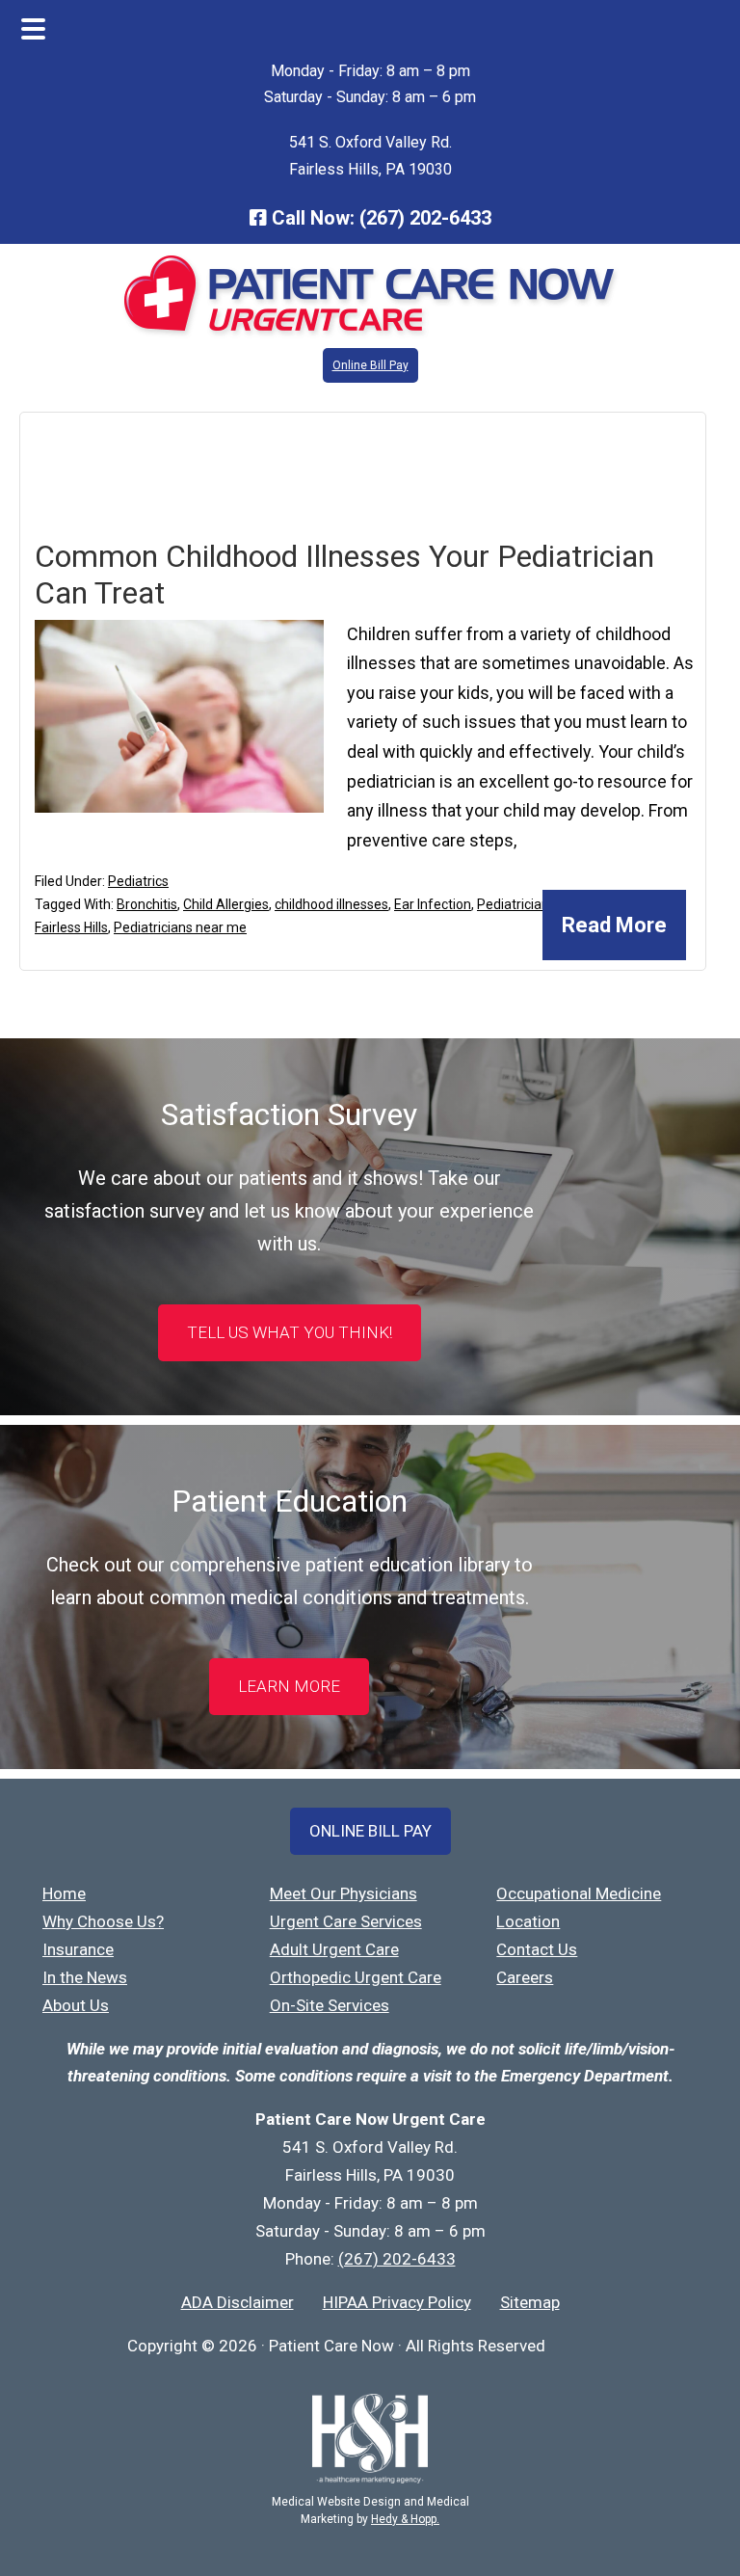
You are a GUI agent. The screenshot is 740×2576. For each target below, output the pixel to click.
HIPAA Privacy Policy (397, 2302)
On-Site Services (330, 2005)
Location (528, 1921)
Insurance (78, 1949)
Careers (525, 1977)
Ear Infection (433, 904)
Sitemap (530, 2302)
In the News (85, 1977)
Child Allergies (226, 904)
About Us (76, 2005)
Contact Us (537, 1949)
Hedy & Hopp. (405, 2519)
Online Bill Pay (370, 365)
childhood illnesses (331, 904)
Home (64, 1893)
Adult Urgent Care (334, 1949)
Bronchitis (147, 904)
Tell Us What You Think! (290, 1332)
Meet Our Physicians (344, 1893)
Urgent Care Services (346, 1921)
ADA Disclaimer (238, 2302)
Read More (614, 925)
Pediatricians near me (180, 927)
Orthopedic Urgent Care (356, 1977)
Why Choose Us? (103, 1921)
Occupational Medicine (579, 1893)
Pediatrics (138, 881)
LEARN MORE (289, 1686)
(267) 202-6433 (425, 218)
